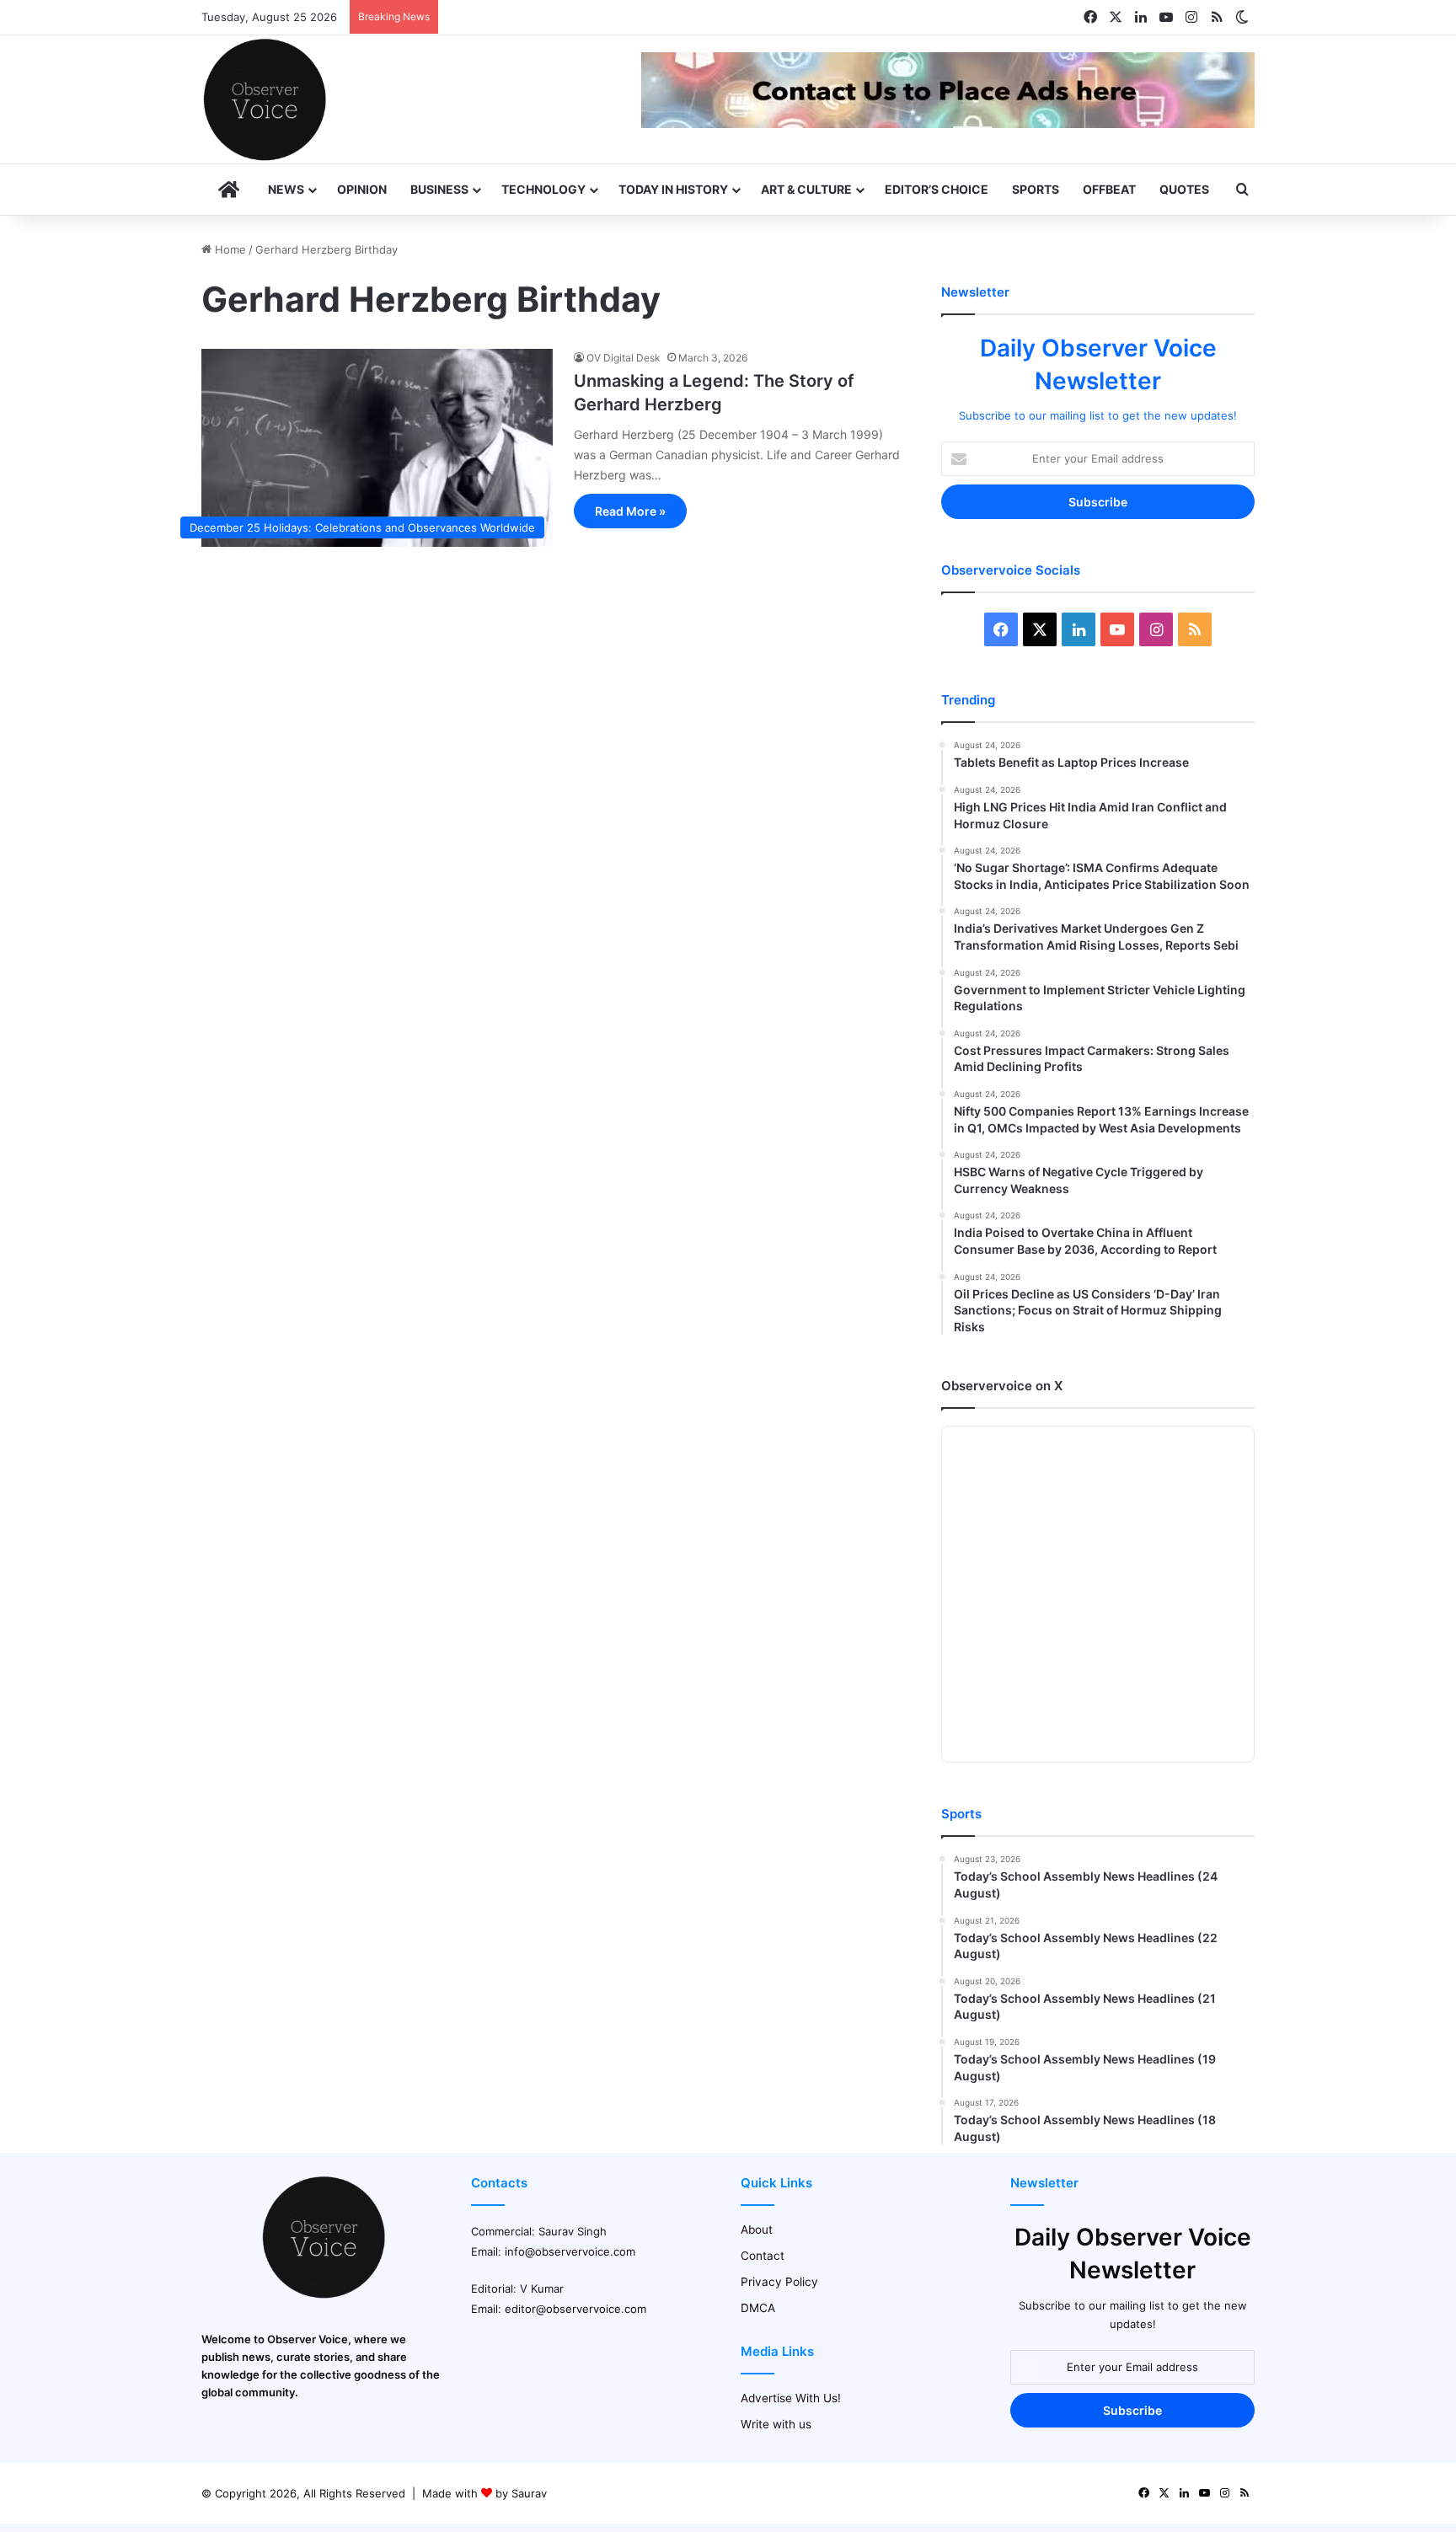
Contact (763, 2256)
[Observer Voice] (265, 99)
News (286, 189)
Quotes (1184, 189)
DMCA (758, 2308)
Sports (1036, 189)
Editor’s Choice (937, 189)
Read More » (630, 511)
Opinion (362, 189)
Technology (543, 189)
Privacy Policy (779, 2282)
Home (229, 249)
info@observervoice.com (570, 2251)
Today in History (673, 189)
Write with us (776, 2424)
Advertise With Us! (791, 2398)
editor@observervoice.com (575, 2309)
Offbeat (1109, 189)
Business (439, 189)
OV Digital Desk (624, 358)
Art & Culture (806, 189)
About (757, 2230)
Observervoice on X (1002, 1386)
